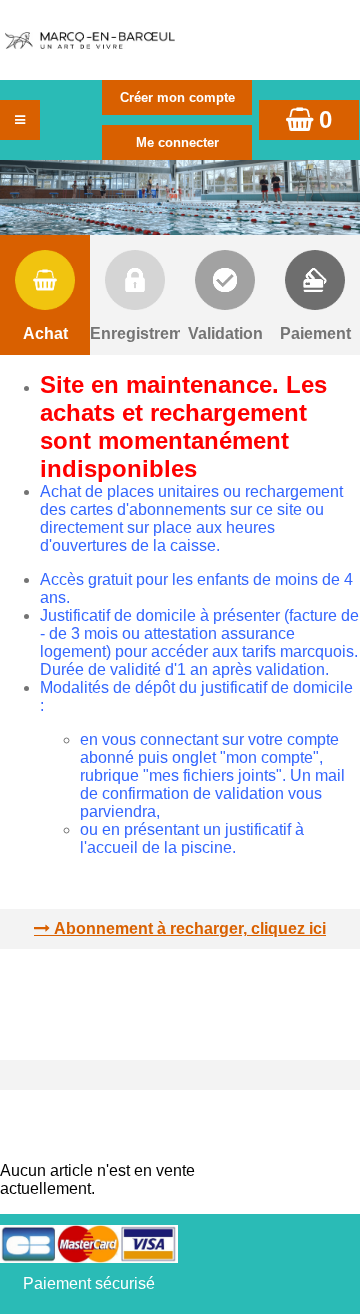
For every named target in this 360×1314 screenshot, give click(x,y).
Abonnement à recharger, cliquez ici (190, 928)
